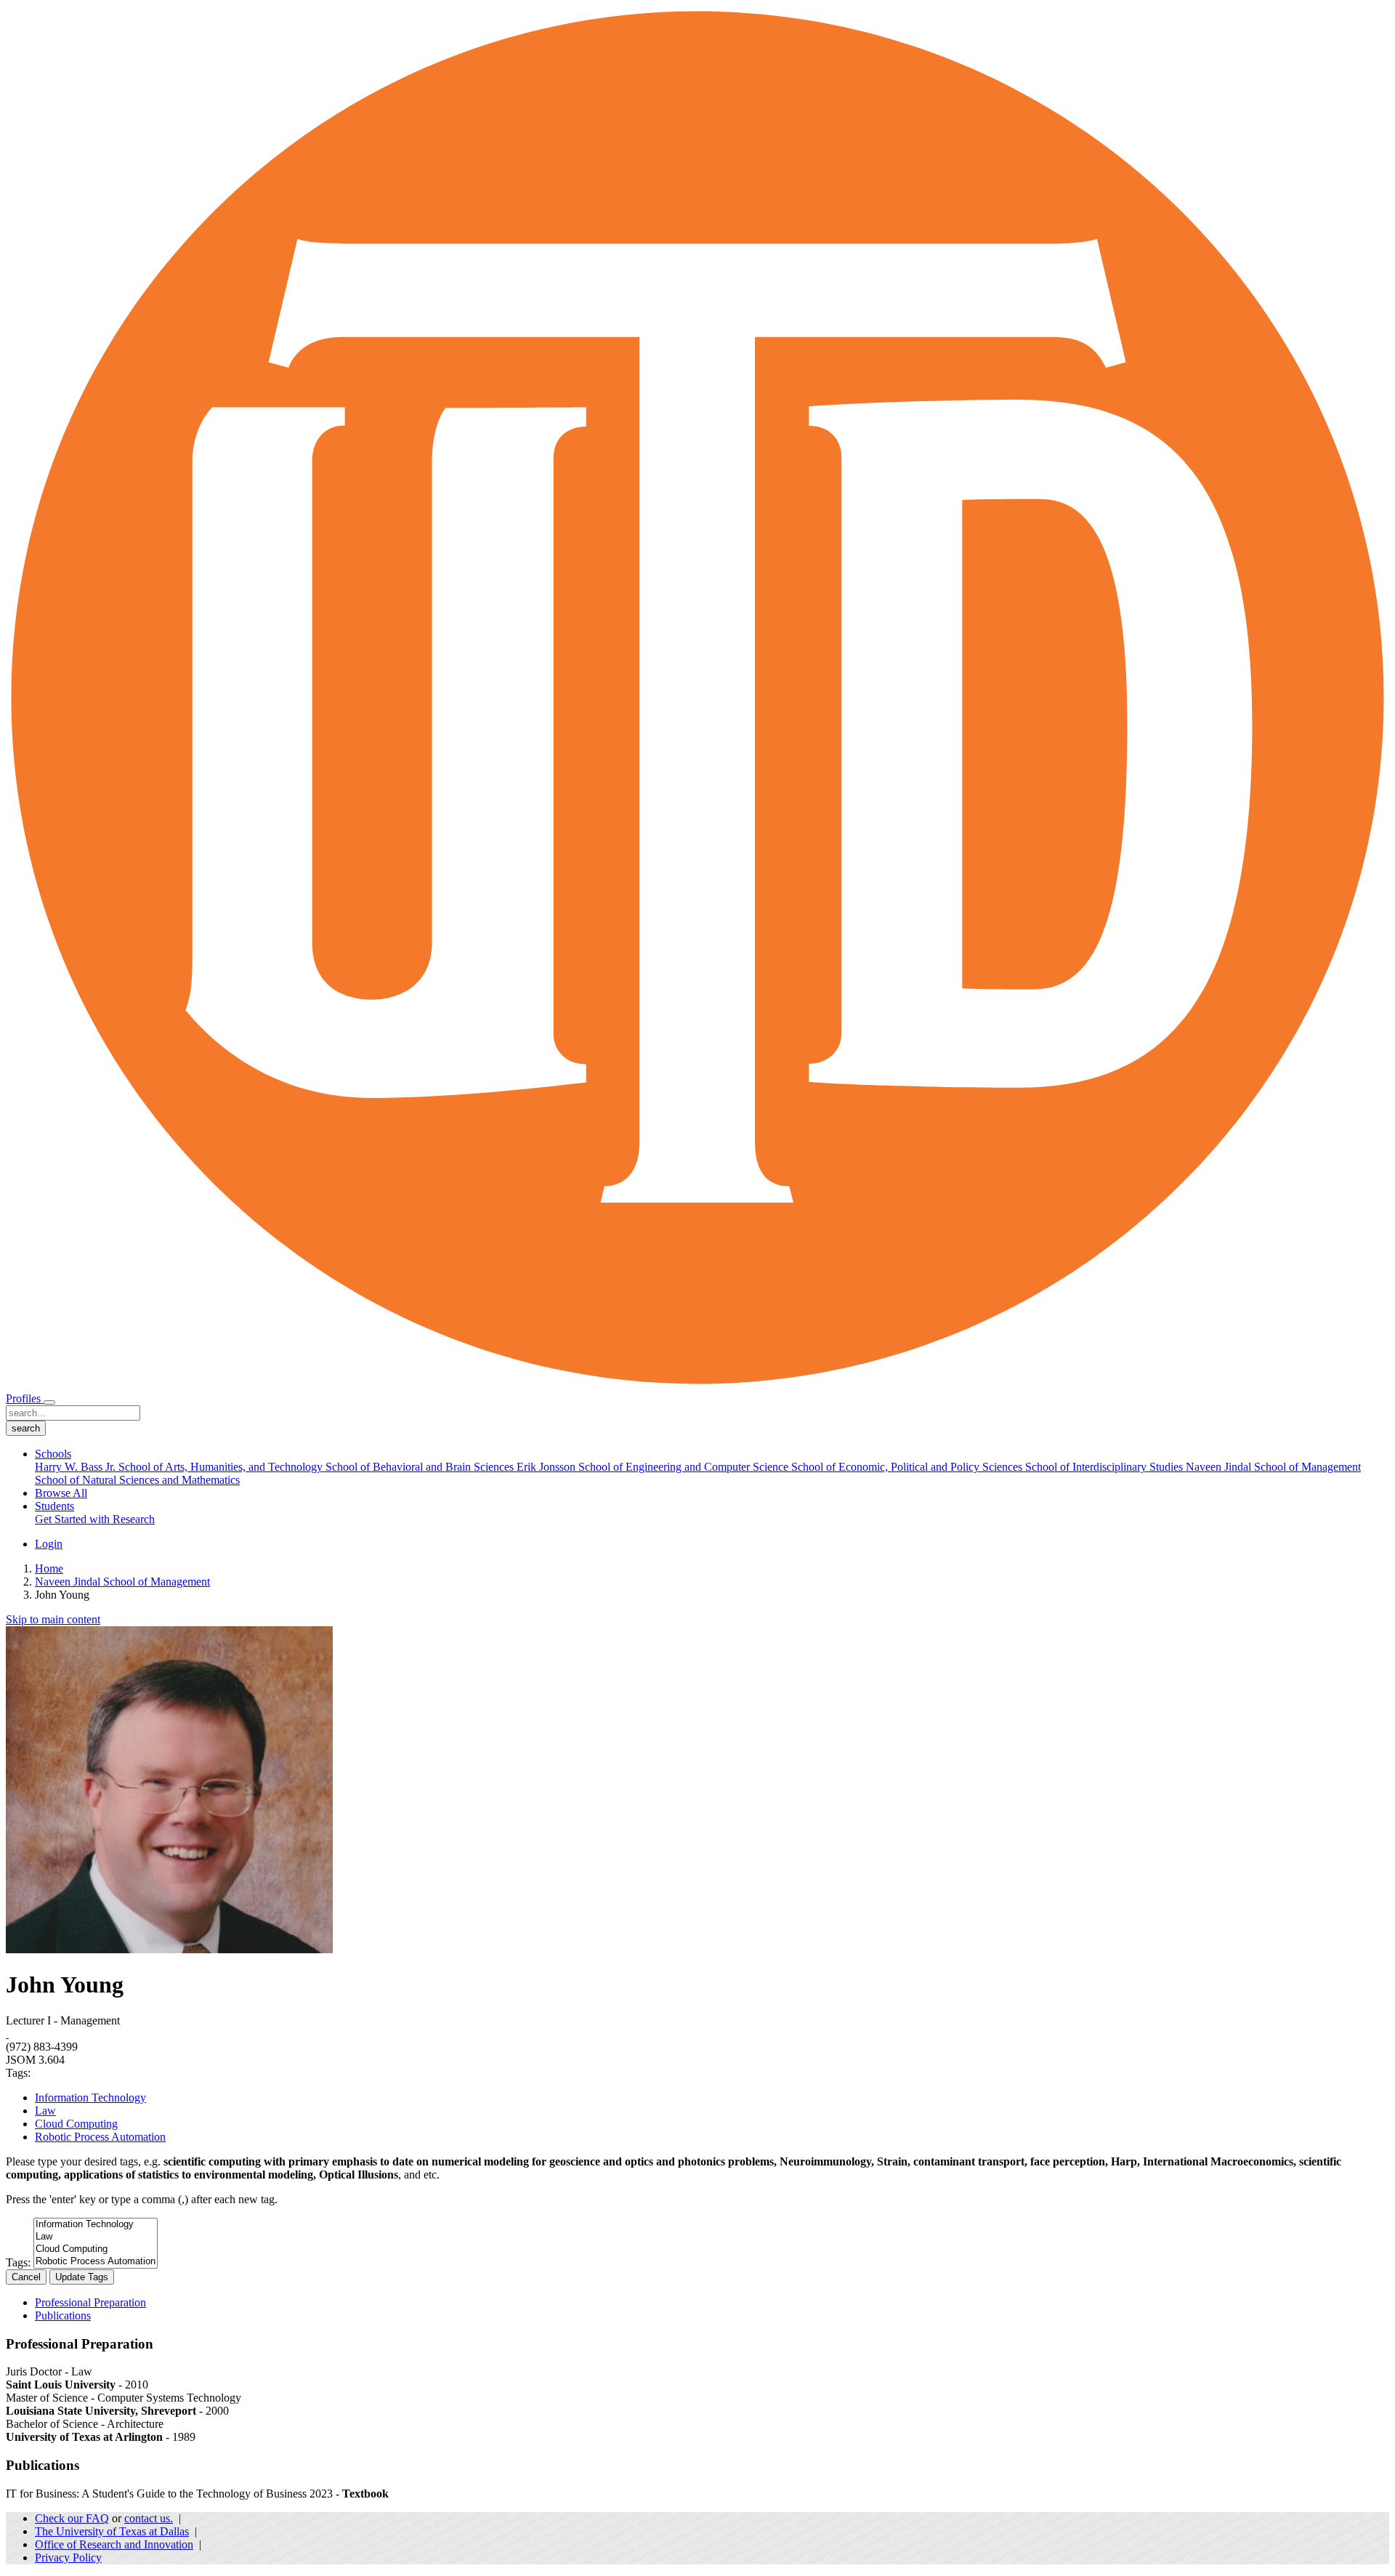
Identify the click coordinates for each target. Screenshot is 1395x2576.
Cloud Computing (76, 2124)
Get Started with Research (95, 1519)
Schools (53, 1454)
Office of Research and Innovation (114, 2544)
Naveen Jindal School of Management (1273, 1467)
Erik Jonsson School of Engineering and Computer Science (654, 1467)
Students (54, 1506)
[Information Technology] (96, 2225)
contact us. (149, 2518)
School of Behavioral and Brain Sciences (421, 1467)
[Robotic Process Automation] (96, 2262)
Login (49, 1544)
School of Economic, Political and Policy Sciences (908, 1467)
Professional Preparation (90, 2302)
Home (49, 1568)
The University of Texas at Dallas (112, 2531)
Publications (63, 2315)
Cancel (26, 2277)
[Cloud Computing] (96, 2249)
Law (45, 2111)
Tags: (18, 2262)
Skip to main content (53, 1619)
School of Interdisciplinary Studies (1105, 1467)
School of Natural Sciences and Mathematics (137, 1480)
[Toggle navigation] (49, 1402)
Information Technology (90, 2097)
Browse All (61, 1493)
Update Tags (82, 2277)
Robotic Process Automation (100, 2137)
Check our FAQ (72, 2518)
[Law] (96, 2237)
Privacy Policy (68, 2557)
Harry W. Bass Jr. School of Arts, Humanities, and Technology (180, 1467)
